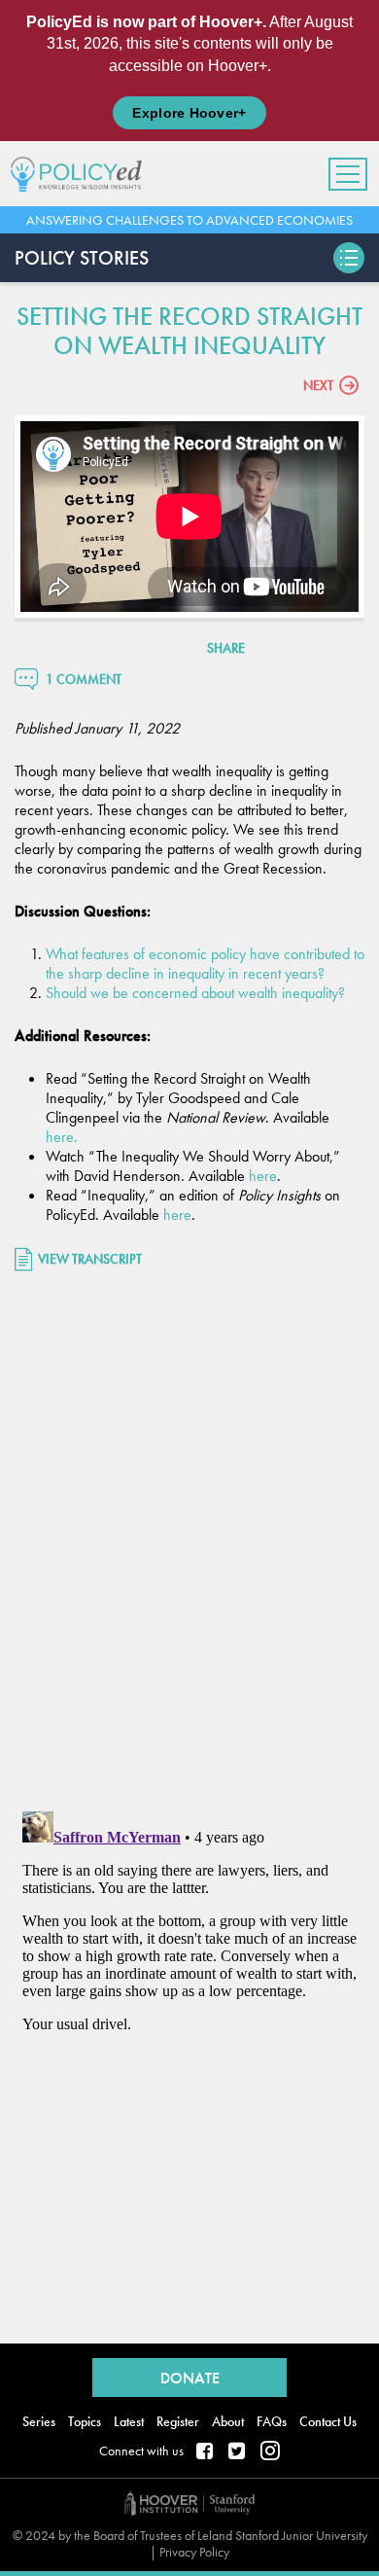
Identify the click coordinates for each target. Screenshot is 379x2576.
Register (178, 2421)
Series (39, 2421)
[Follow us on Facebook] (206, 2452)
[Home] (84, 174)
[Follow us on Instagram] (270, 2452)
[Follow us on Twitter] (238, 2452)
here (60, 1137)
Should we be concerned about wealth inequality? (195, 993)
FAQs (272, 2421)
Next (318, 385)
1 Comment (84, 679)
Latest (129, 2421)
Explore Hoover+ (189, 113)
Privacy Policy (194, 2552)
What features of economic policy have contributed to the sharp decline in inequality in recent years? (205, 964)
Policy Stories (82, 258)
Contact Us (328, 2421)
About (228, 2421)
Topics (85, 2421)
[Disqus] (189, 1544)
